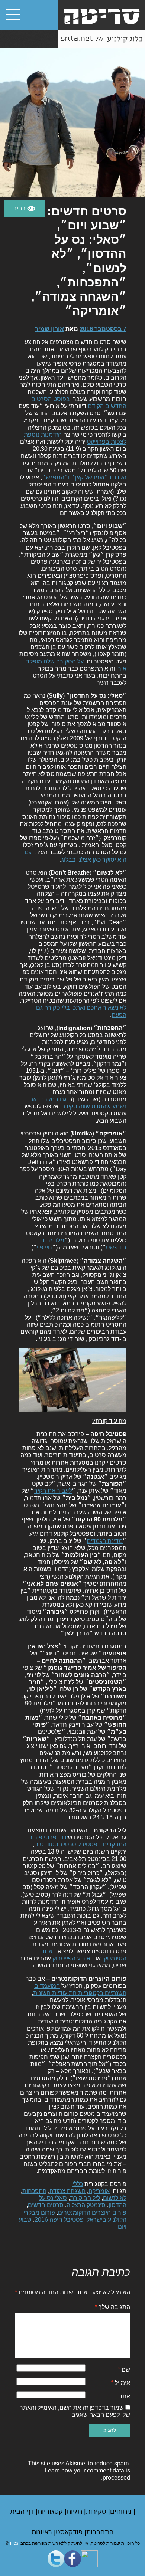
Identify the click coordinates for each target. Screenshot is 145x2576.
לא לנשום (115, 2198)
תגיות (75, 2511)
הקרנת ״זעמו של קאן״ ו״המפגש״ (84, 477)
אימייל (121, 2383)
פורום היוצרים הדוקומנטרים (92, 2213)
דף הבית (23, 2511)
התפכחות (34, 2191)
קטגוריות (51, 2511)
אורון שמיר (49, 329)
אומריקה (99, 2191)
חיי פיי (44, 1247)
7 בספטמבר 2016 (103, 329)
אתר (125, 2396)
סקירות (97, 2511)
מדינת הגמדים (105, 1541)
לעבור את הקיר (53, 1491)
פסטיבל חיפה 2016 (59, 2220)
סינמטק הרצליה (86, 2205)
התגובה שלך (112, 2307)
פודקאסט (70, 2532)
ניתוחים (122, 2511)
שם (124, 2369)
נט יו (14, 2543)
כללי (78, 2184)
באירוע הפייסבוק (73, 1958)
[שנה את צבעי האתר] (24, 209)
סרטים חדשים (46, 2205)
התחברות (100, 2532)
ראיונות (43, 2532)
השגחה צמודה (67, 2191)
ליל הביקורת (85, 2198)
